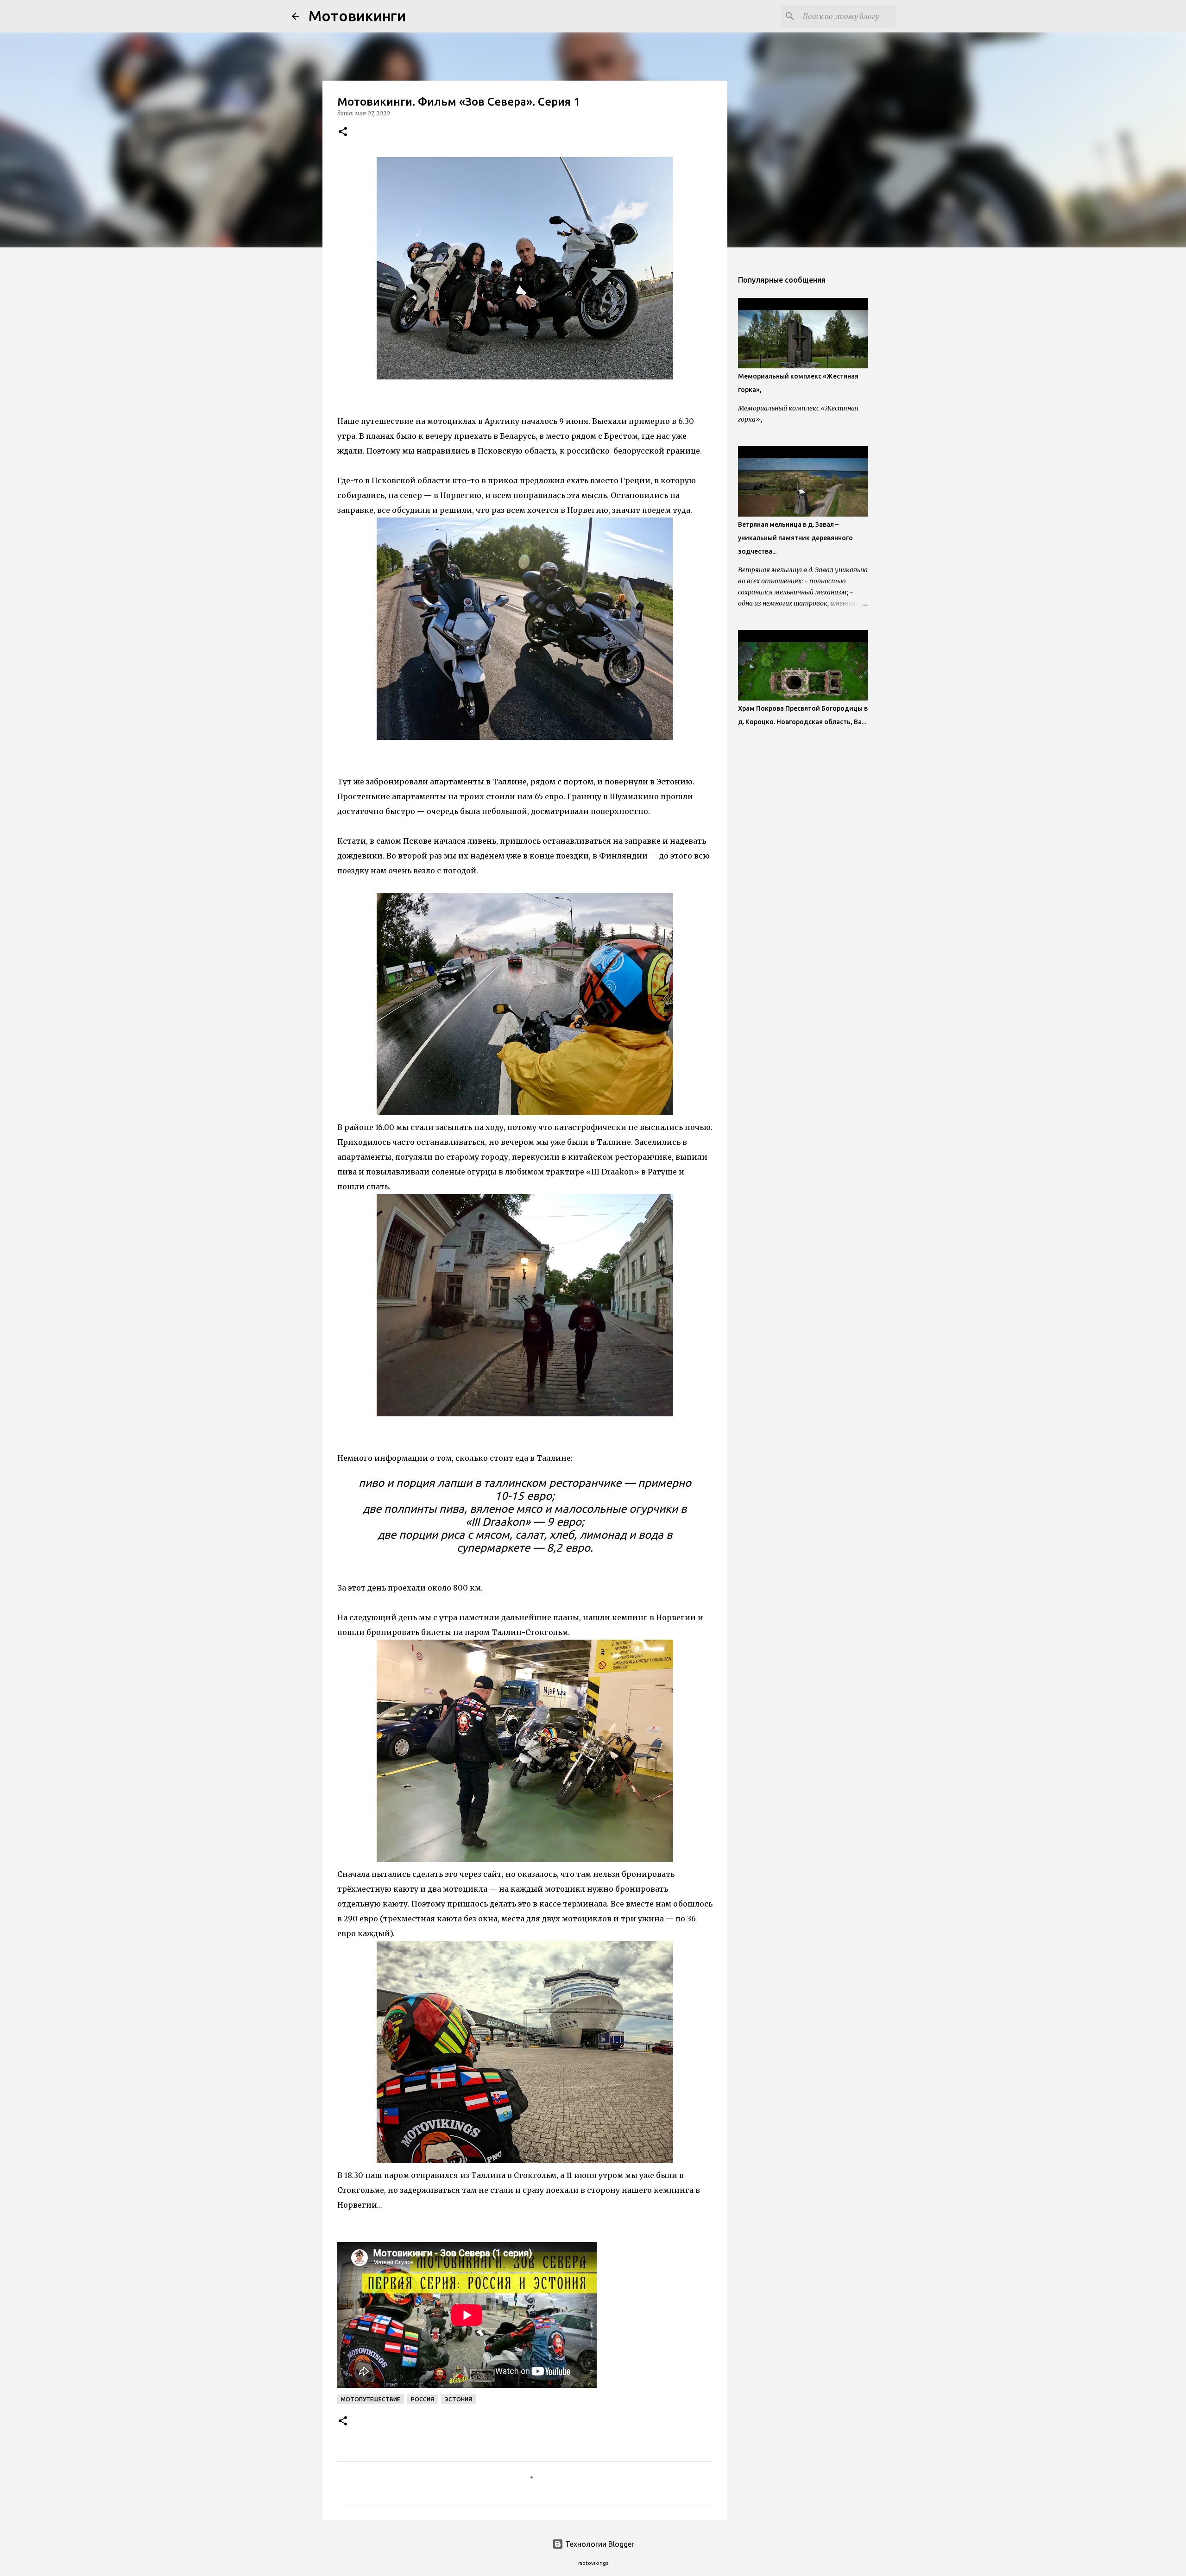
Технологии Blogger (599, 2544)
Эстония (458, 2399)
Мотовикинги (357, 16)
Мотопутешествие (371, 2399)
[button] (343, 132)
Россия (423, 2399)
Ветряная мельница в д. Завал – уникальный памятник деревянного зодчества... (795, 538)
